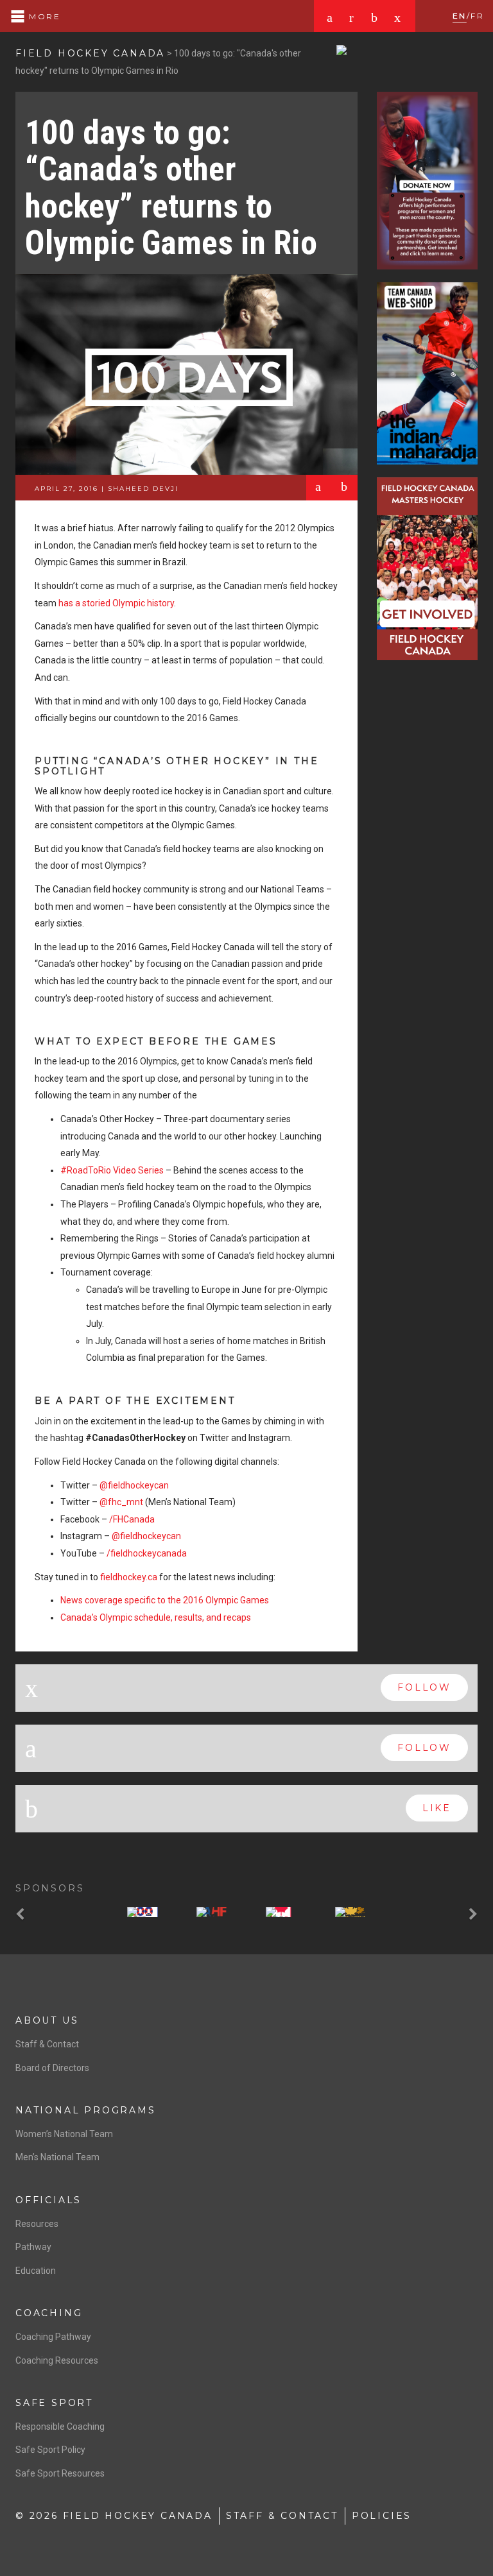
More (43, 16)
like (437, 1808)
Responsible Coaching (60, 2427)
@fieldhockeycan (134, 1485)
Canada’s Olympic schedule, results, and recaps (156, 1617)
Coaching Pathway (53, 2337)
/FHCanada (132, 1519)
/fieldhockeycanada (147, 1553)
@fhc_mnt (121, 1502)
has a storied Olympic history (116, 603)
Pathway (33, 2247)
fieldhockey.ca (129, 1577)
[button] (22, 1915)
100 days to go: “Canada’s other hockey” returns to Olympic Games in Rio (171, 188)
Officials (48, 2200)
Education (36, 2271)
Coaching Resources (57, 2360)
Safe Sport (54, 2403)
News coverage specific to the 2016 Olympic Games (165, 1600)
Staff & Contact (47, 2044)
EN (460, 16)
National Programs (86, 2110)
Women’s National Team (64, 2134)
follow (424, 1687)
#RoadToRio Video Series (113, 1170)
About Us (47, 2020)
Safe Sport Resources (60, 2473)
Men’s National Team (57, 2157)
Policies (382, 2516)
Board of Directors (52, 2068)
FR (477, 16)
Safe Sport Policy (50, 2450)
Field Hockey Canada (90, 53)
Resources (37, 2224)
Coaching (49, 2313)
